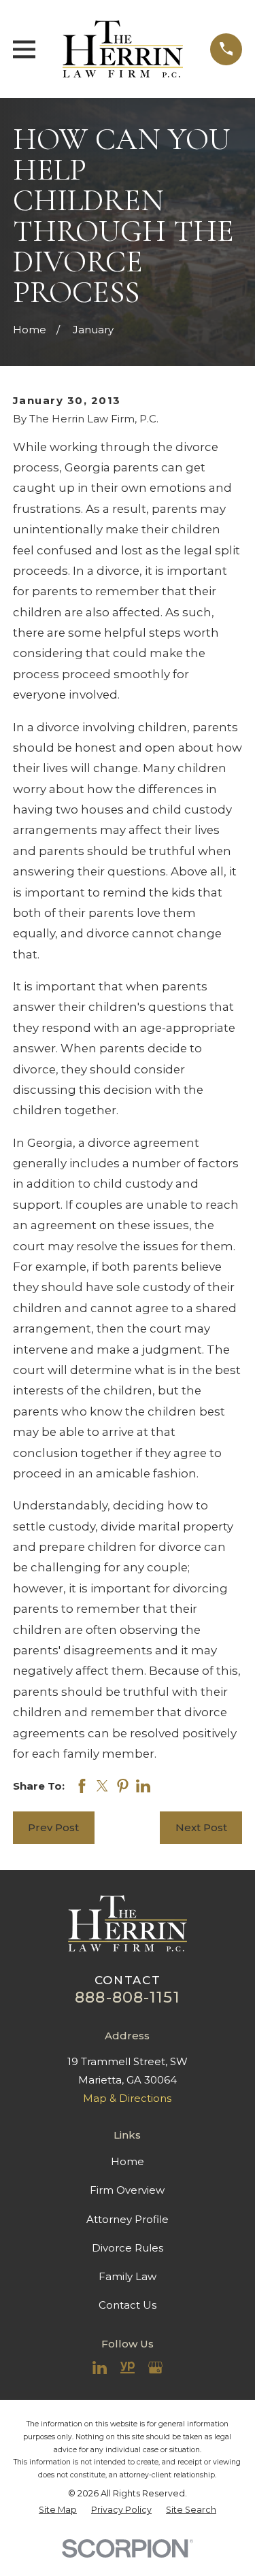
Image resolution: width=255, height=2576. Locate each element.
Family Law (128, 2276)
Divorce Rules (128, 2248)
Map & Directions (127, 2098)
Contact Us (128, 2305)
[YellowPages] (128, 2368)
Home (128, 2161)
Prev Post (53, 1827)
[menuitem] (58, 2510)
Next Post (201, 1827)
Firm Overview (127, 2190)
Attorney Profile (128, 2219)
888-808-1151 (128, 1997)
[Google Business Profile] (155, 2368)
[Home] (123, 49)
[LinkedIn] (100, 2368)
